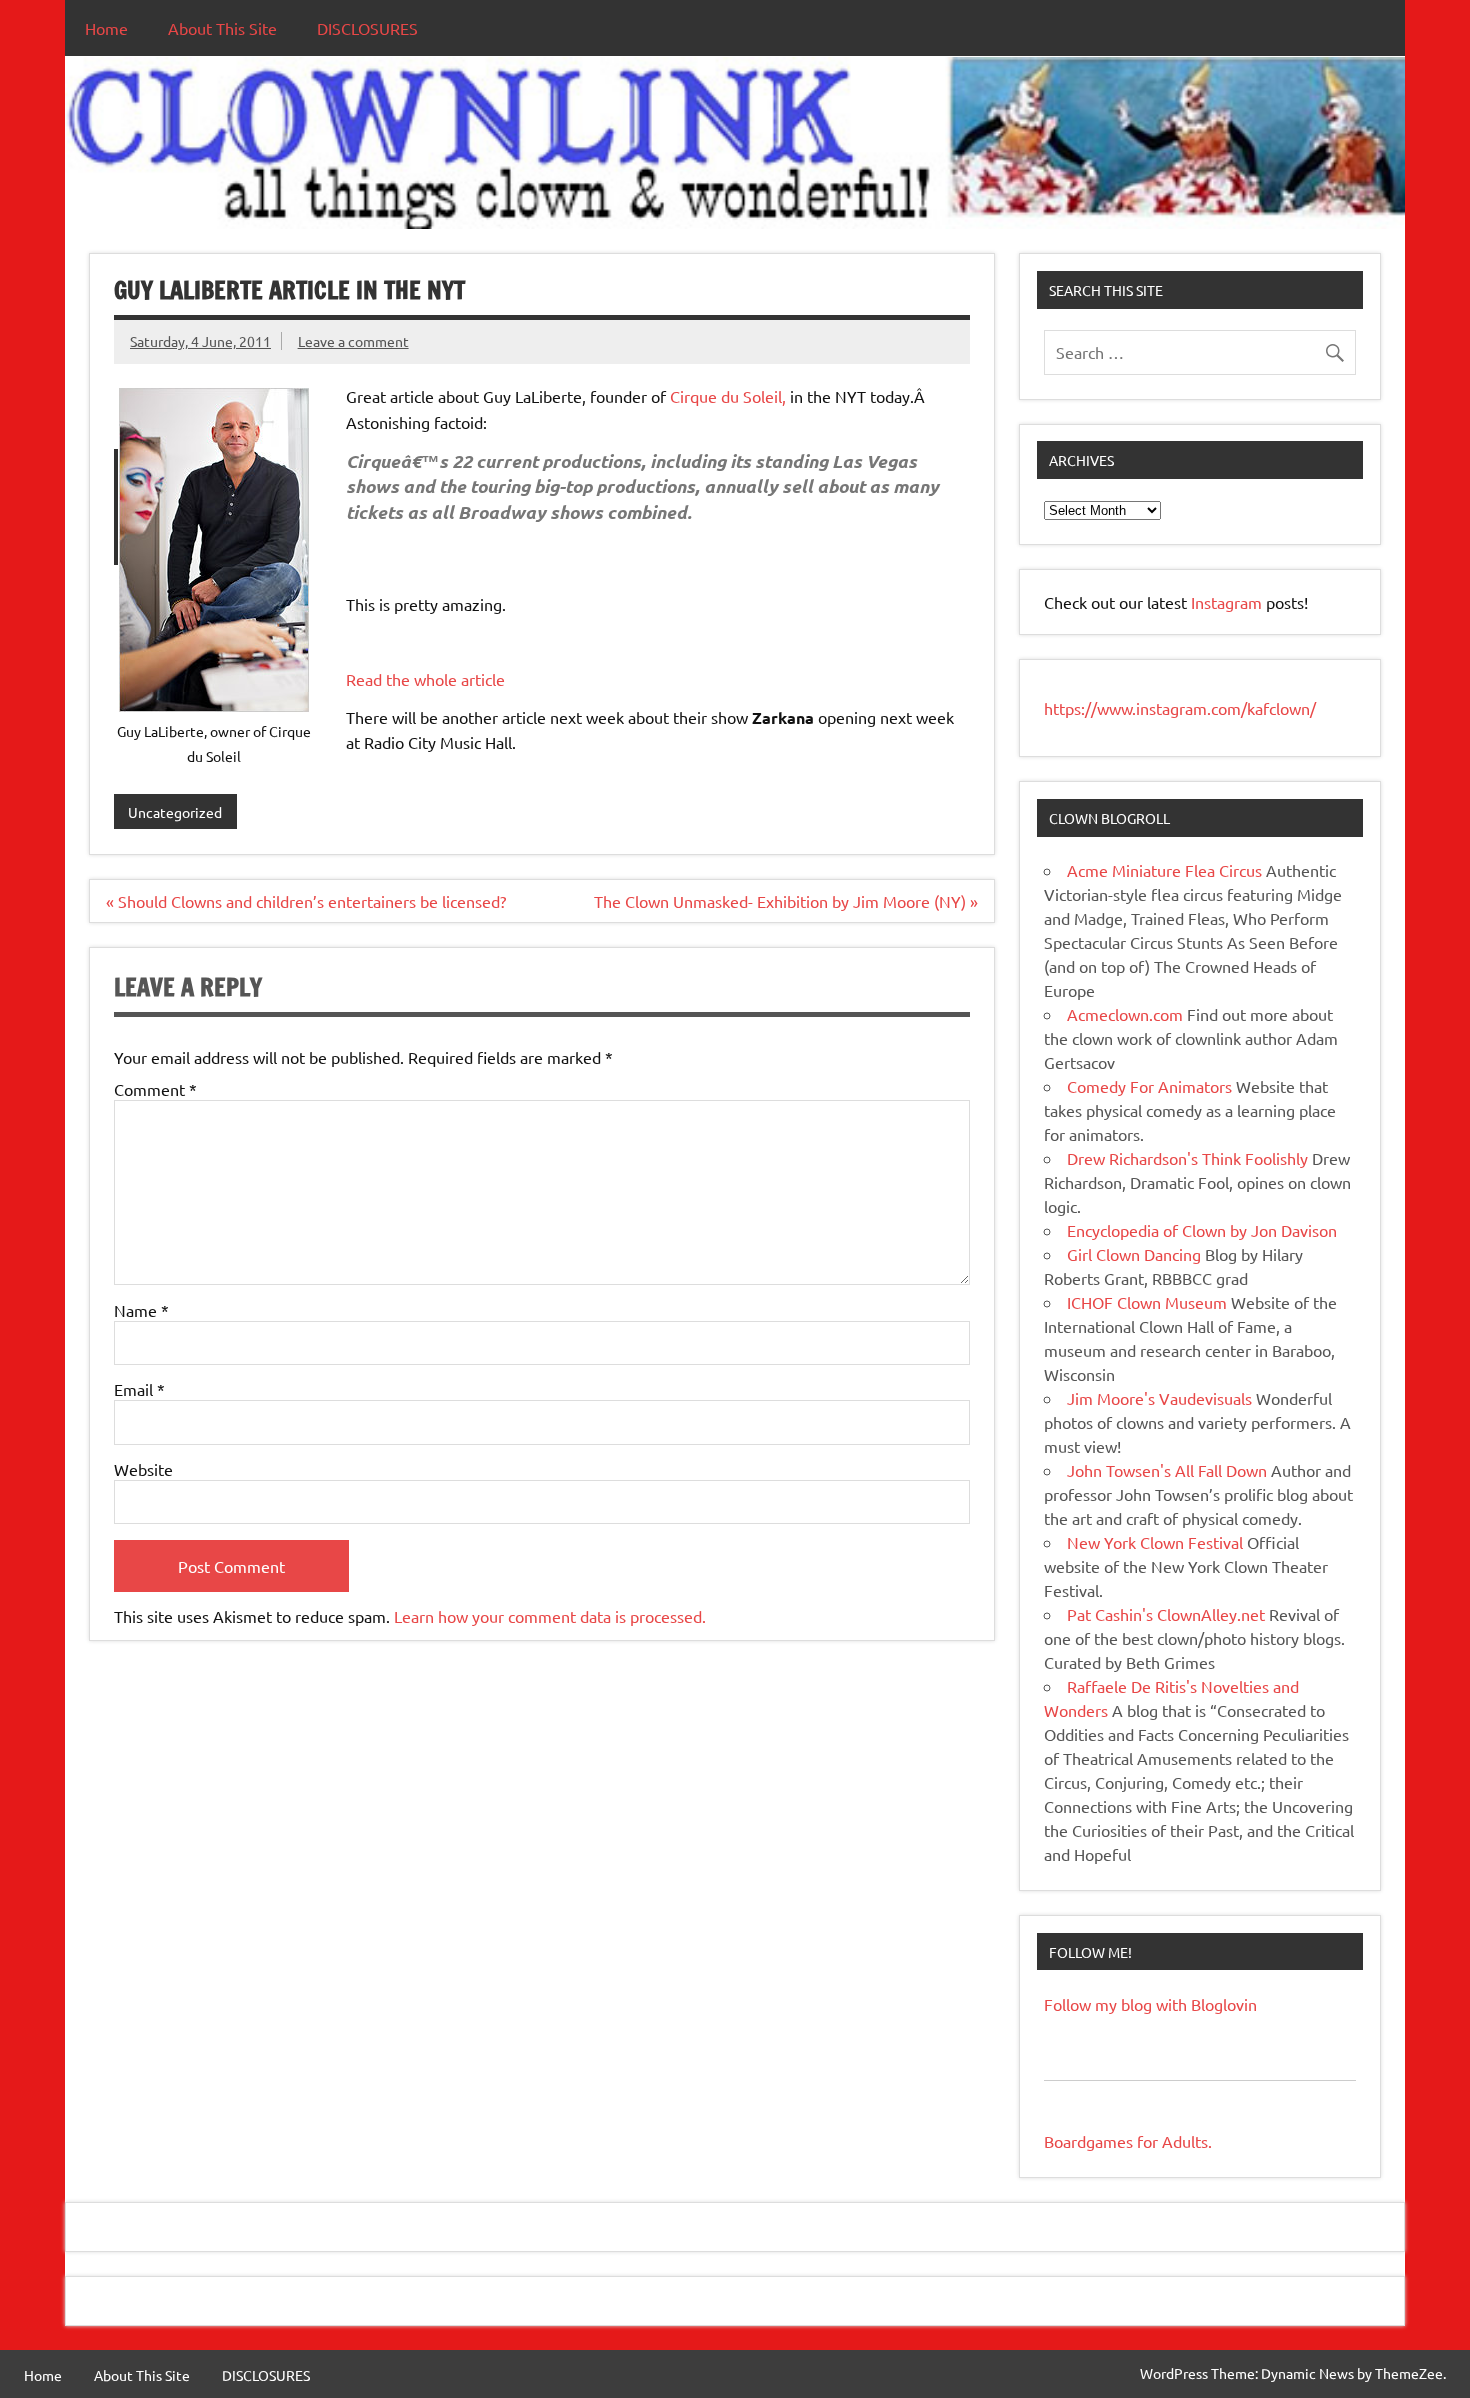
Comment (155, 1089)
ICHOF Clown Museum (1147, 1302)
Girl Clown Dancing (1134, 1254)
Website (143, 1469)
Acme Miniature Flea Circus (1164, 870)
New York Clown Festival (1155, 1542)
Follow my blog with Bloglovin (1150, 2004)
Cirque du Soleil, (726, 396)
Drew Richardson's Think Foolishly (1187, 1158)
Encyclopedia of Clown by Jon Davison (1202, 1230)
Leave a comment (353, 341)
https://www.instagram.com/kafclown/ (1180, 708)
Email (139, 1389)
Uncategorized (175, 812)
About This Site (222, 28)
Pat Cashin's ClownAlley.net (1166, 1614)
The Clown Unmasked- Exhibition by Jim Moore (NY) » (786, 901)
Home (106, 28)
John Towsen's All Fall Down (1167, 1470)
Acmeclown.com (1125, 1014)
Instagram (1228, 602)
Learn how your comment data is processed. (550, 1616)
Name (141, 1310)
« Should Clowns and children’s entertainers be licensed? (306, 901)
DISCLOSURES (367, 28)
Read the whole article (425, 679)
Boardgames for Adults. (1128, 2141)
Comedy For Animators (1149, 1086)
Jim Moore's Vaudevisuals (1159, 1398)
